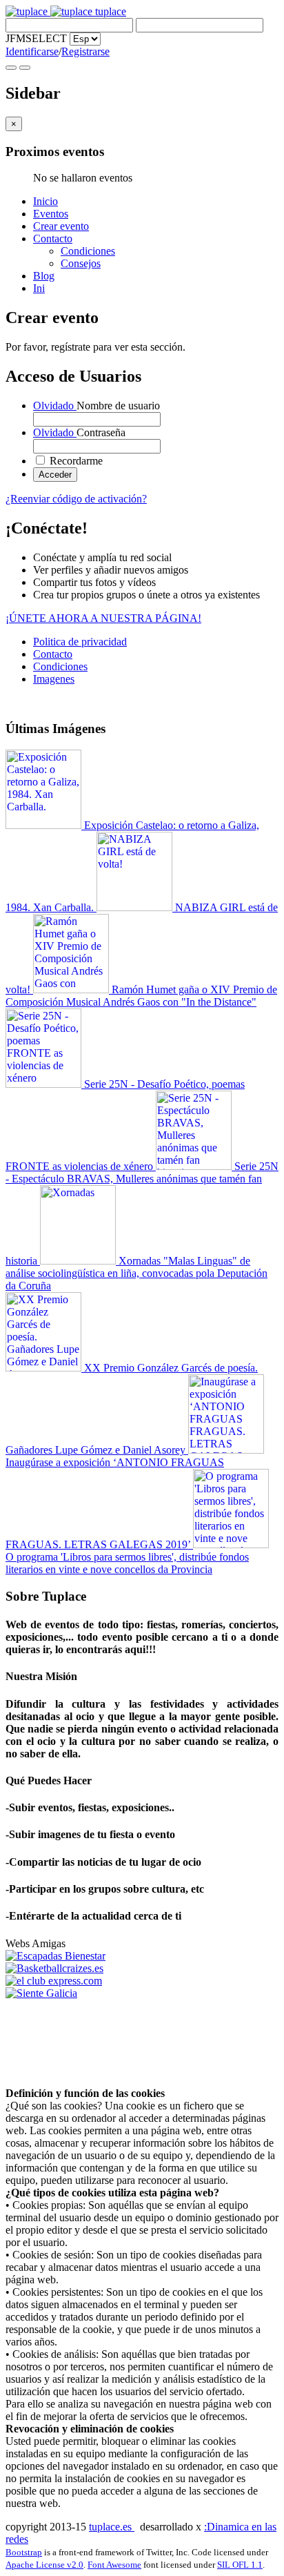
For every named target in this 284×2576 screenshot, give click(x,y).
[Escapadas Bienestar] (55, 1956)
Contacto (53, 238)
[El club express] (54, 1981)
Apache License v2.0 (44, 2565)
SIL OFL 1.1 (240, 2565)
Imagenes (54, 679)
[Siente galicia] (41, 1993)
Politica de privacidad (80, 642)
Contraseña (79, 432)
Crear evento (61, 226)
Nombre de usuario (97, 406)
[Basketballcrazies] (54, 1968)
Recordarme (75, 461)
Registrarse (85, 51)
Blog (44, 276)
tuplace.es (112, 2527)
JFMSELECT (36, 38)
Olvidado (55, 406)
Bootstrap (24, 2552)
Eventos (51, 214)
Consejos (81, 263)
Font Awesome (114, 2565)
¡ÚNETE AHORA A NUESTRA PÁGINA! (103, 618)
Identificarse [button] (32, 51)
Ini (39, 288)
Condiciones (88, 251)
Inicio (45, 201)
